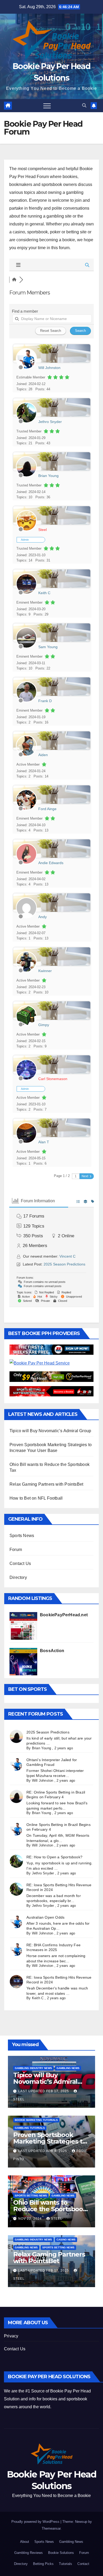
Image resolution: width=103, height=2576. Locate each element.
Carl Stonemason (53, 1079)
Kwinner (45, 971)
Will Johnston (49, 368)
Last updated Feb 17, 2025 (44, 2091)
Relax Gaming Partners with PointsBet (46, 1484)
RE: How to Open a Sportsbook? (54, 1857)
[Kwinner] (26, 971)
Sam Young (48, 647)
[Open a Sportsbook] (51, 1391)
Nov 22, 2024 (31, 2219)
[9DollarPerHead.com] (51, 1376)
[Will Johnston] (26, 368)
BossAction (52, 1651)
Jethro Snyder (50, 422)
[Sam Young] (26, 647)
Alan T (44, 1142)
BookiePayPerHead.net (64, 1615)
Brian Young (48, 476)
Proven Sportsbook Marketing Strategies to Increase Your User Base (51, 2141)
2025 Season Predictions (64, 1264)
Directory (18, 1577)
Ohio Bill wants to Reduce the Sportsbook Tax (50, 2209)
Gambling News (68, 2068)
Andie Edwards (51, 863)
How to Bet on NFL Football (36, 1498)
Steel (43, 530)
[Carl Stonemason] (26, 1079)
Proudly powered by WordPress (36, 2522)
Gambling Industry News (33, 2068)
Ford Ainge (47, 809)
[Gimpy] (26, 1025)
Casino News (66, 2240)
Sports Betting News (31, 2196)
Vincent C (67, 1256)
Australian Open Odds (45, 1917)
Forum (16, 1550)
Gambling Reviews (29, 2553)
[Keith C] (26, 593)
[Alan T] (26, 1142)
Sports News (22, 1536)
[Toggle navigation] (47, 106)
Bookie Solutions (61, 2553)
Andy (43, 917)
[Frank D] (26, 701)
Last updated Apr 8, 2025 (43, 2151)
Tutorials (65, 2564)
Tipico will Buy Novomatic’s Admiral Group (50, 1431)
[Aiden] (26, 755)
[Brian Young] (26, 476)
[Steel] (26, 530)
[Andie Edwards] (26, 863)
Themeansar (51, 2528)
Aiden (43, 755)
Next (85, 1176)
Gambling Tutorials (30, 2128)
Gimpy (44, 1025)
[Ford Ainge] (26, 809)
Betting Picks (43, 2564)
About (25, 2542)
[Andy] (26, 917)
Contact (83, 2564)
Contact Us (20, 1563)
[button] (84, 105)
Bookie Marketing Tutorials (36, 2120)
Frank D (45, 701)
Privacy (11, 2336)
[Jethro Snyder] (26, 422)
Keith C (44, 593)
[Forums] (14, 280)
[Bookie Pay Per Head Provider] (51, 1350)
